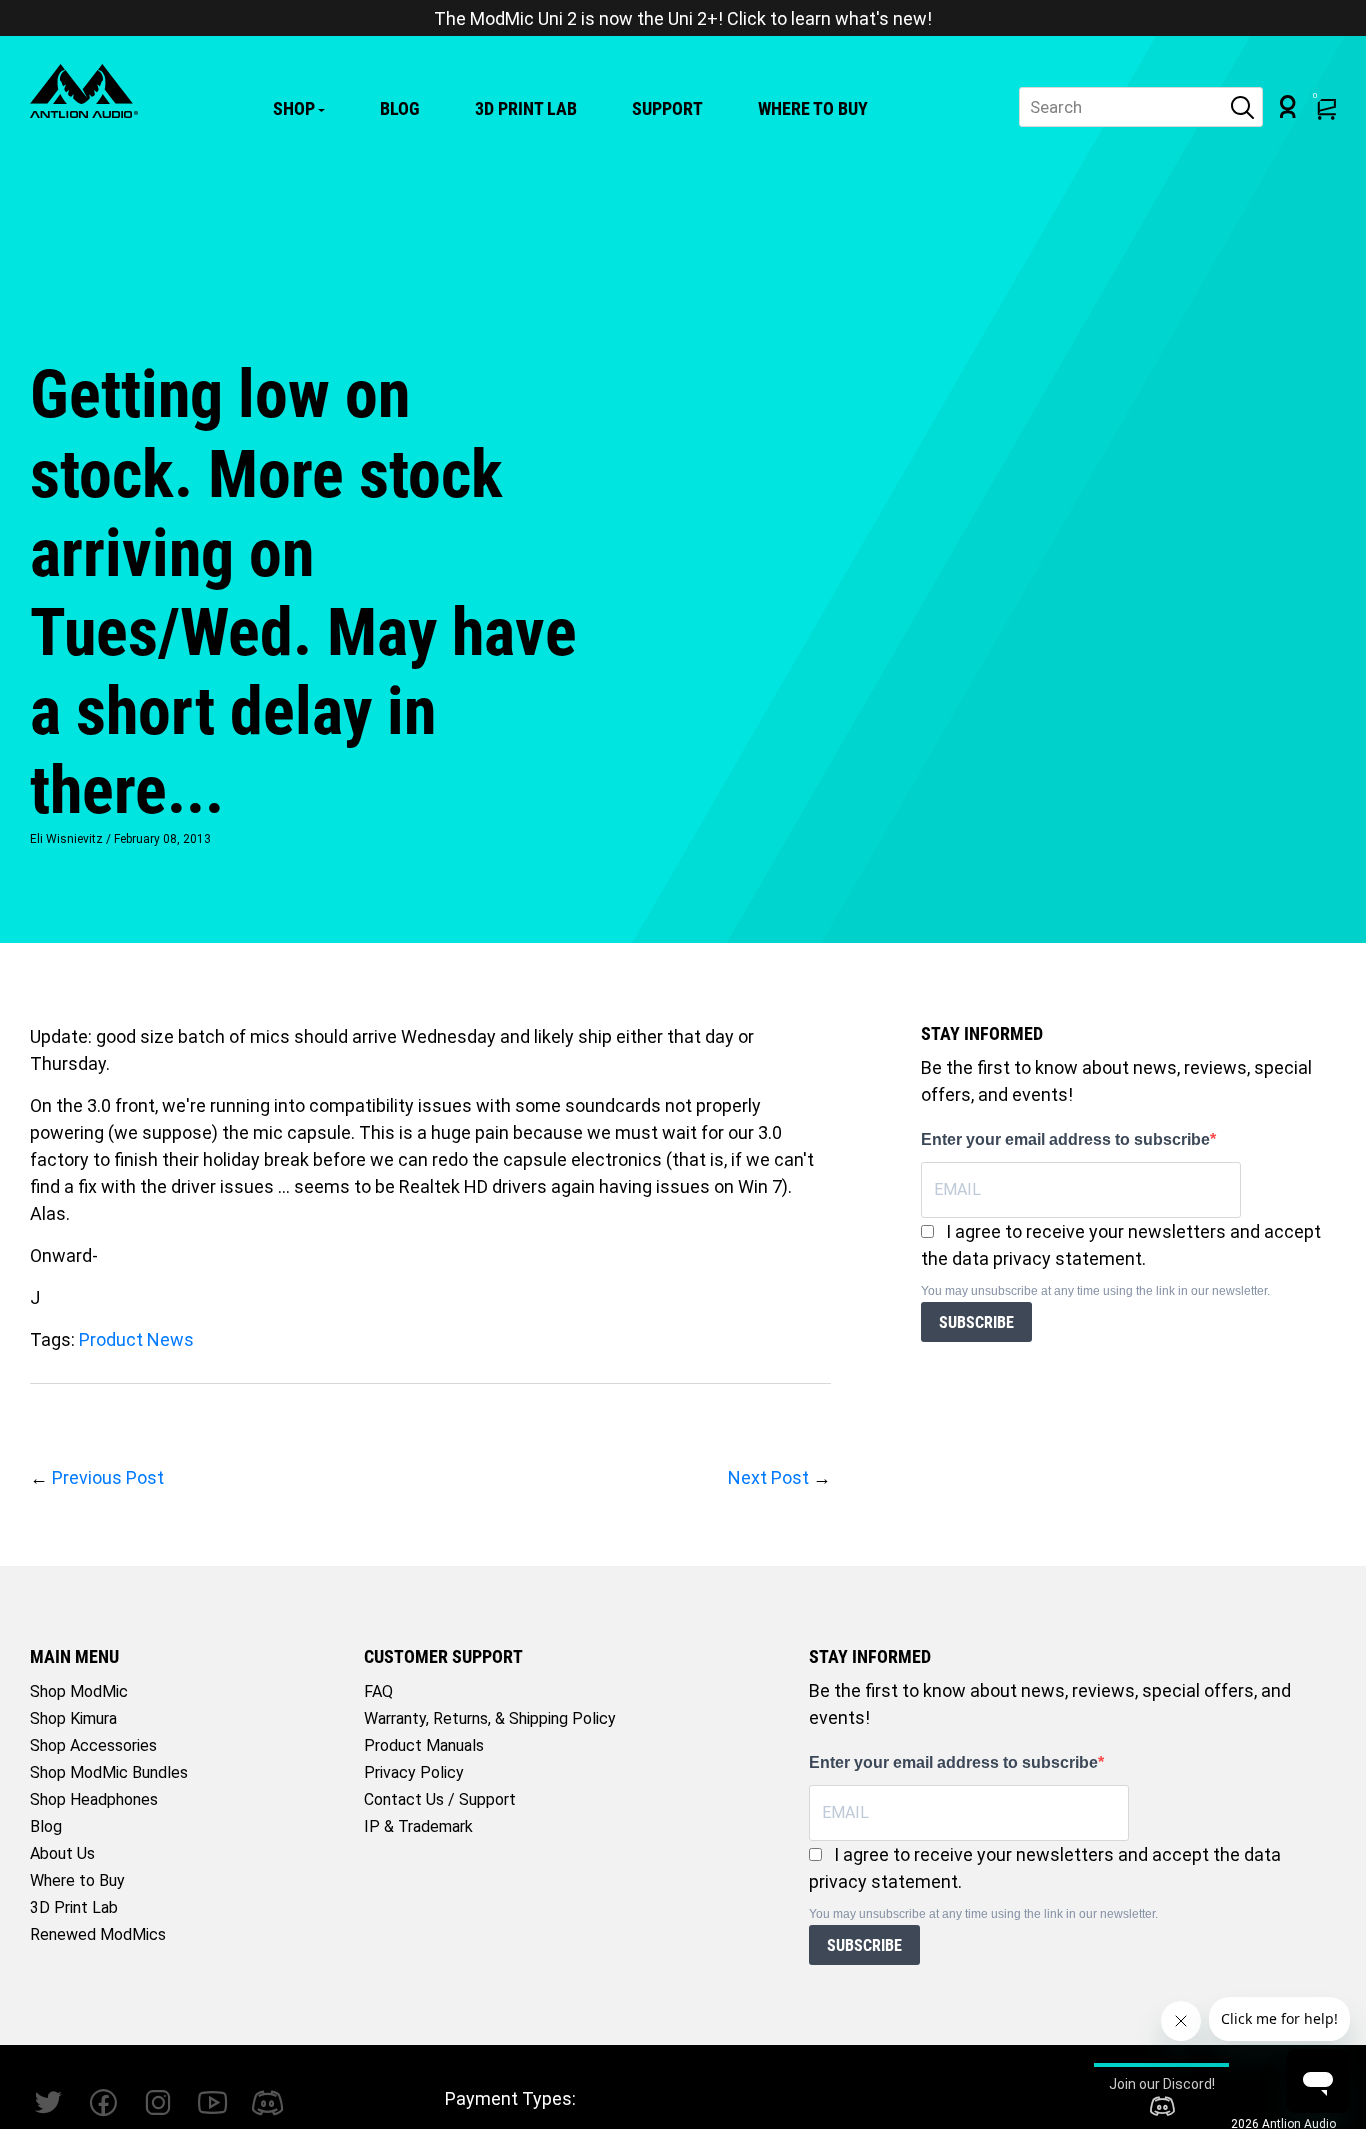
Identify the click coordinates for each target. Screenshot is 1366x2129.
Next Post (768, 1477)
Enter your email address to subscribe (1065, 1139)
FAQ (378, 1691)
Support (667, 108)
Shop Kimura (73, 1718)
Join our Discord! (1162, 2084)
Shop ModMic (79, 1691)
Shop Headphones (94, 1799)
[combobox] (1141, 107)
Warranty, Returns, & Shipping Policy (490, 1718)
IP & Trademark (418, 1826)
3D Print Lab (526, 108)
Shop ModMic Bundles (109, 1772)
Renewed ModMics (98, 1934)
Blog (400, 108)
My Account (1288, 106)
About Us (62, 1853)
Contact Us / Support (440, 1799)
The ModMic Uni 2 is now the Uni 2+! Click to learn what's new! (683, 18)
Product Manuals (424, 1745)
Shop (294, 108)
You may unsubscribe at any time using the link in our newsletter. (1095, 1291)
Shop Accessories (93, 1745)
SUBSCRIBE (976, 1322)
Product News (136, 1339)
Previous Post (108, 1477)
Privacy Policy (414, 1772)
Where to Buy (813, 108)
